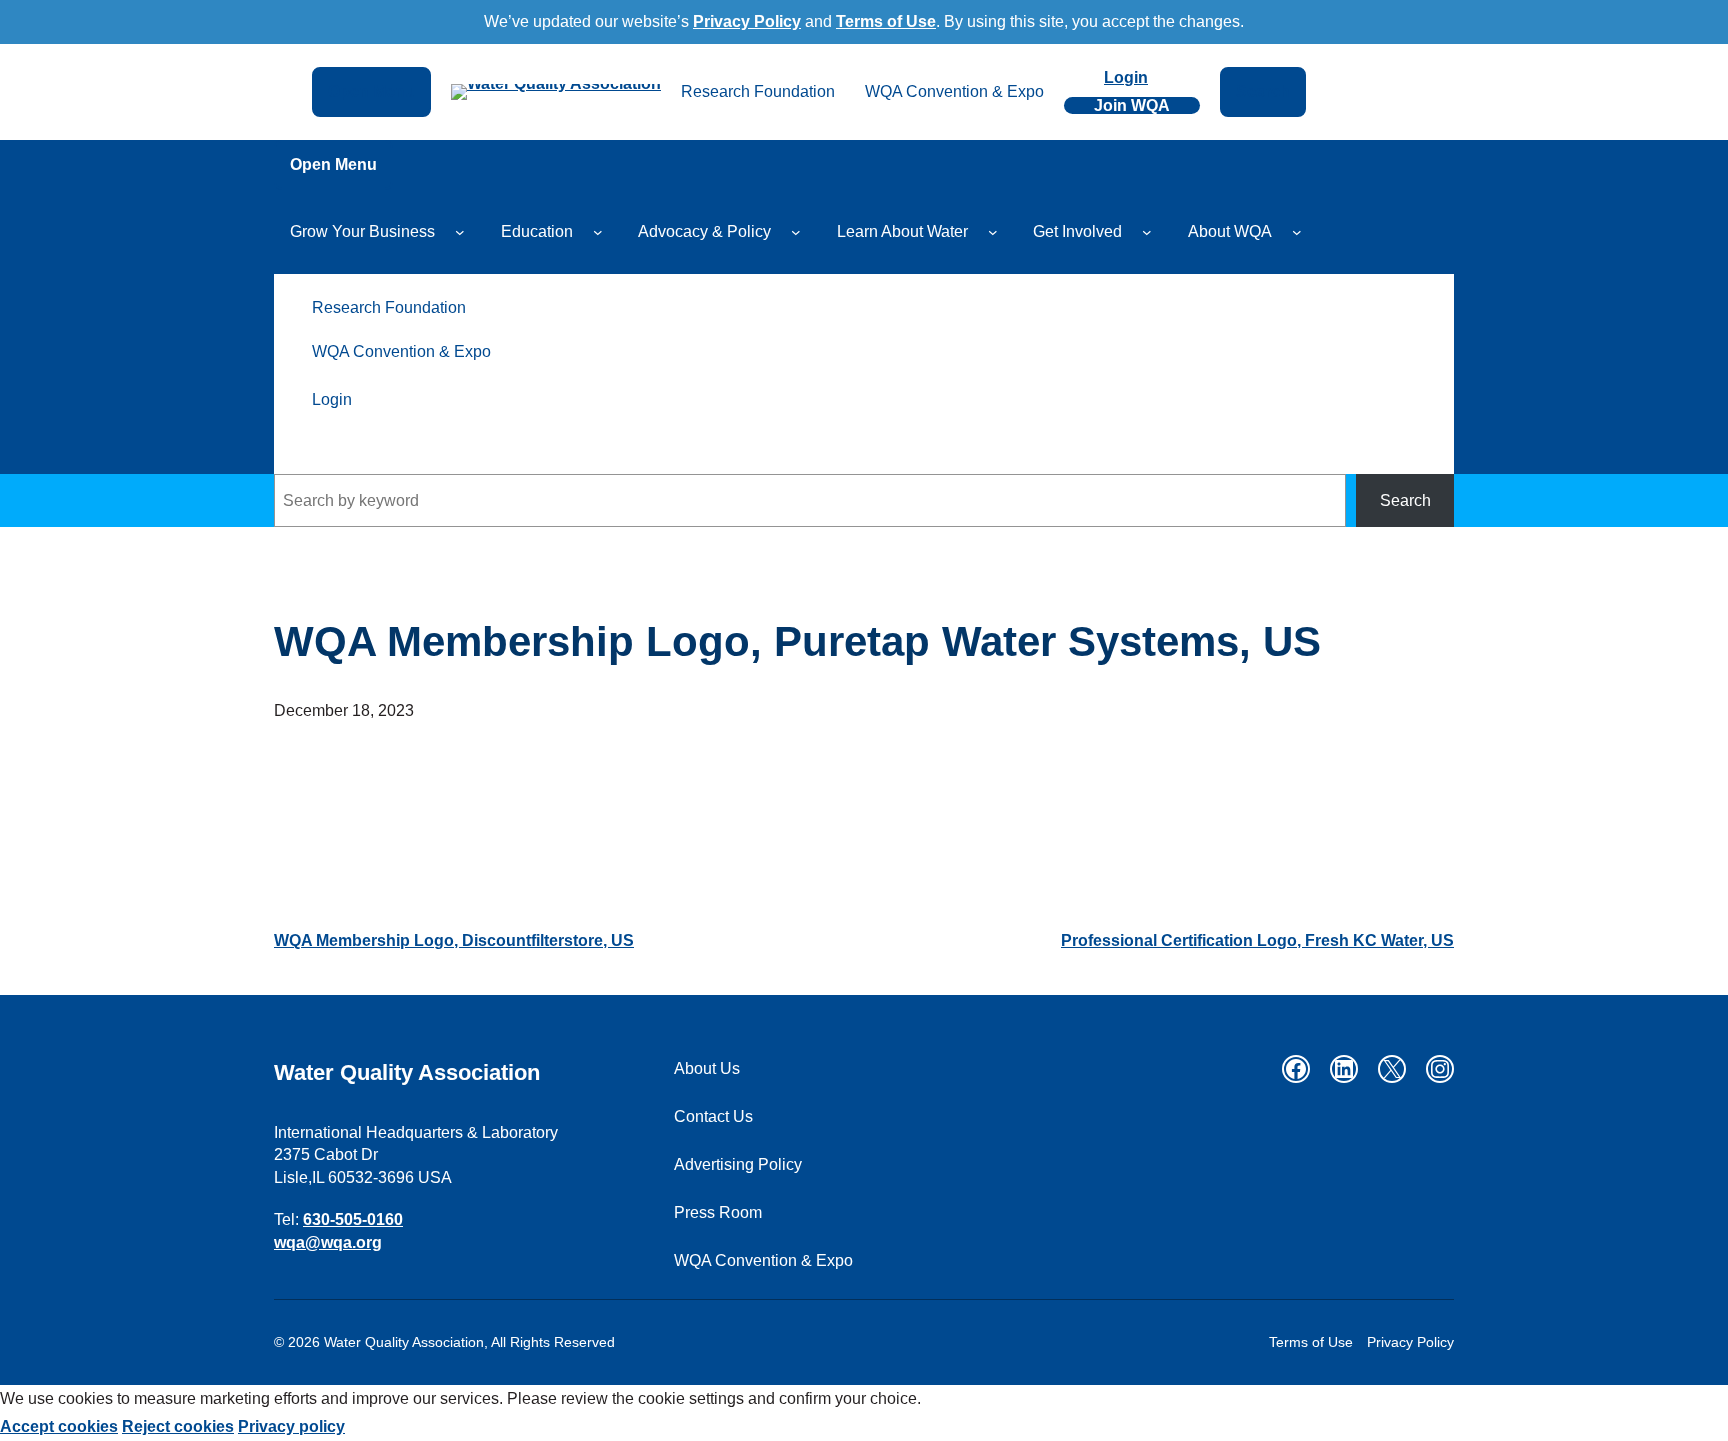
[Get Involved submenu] (1147, 232)
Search (1405, 500)
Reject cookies (178, 1426)
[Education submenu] (598, 232)
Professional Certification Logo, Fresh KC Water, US (1257, 940)
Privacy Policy (747, 21)
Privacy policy (291, 1426)
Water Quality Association (407, 1072)
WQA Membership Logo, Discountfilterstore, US (454, 940)
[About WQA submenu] (1297, 232)
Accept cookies (59, 1426)
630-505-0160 (353, 1219)
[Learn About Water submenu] (993, 232)
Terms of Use (886, 21)
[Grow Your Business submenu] (460, 232)
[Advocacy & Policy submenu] (796, 232)
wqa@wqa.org (328, 1242)
